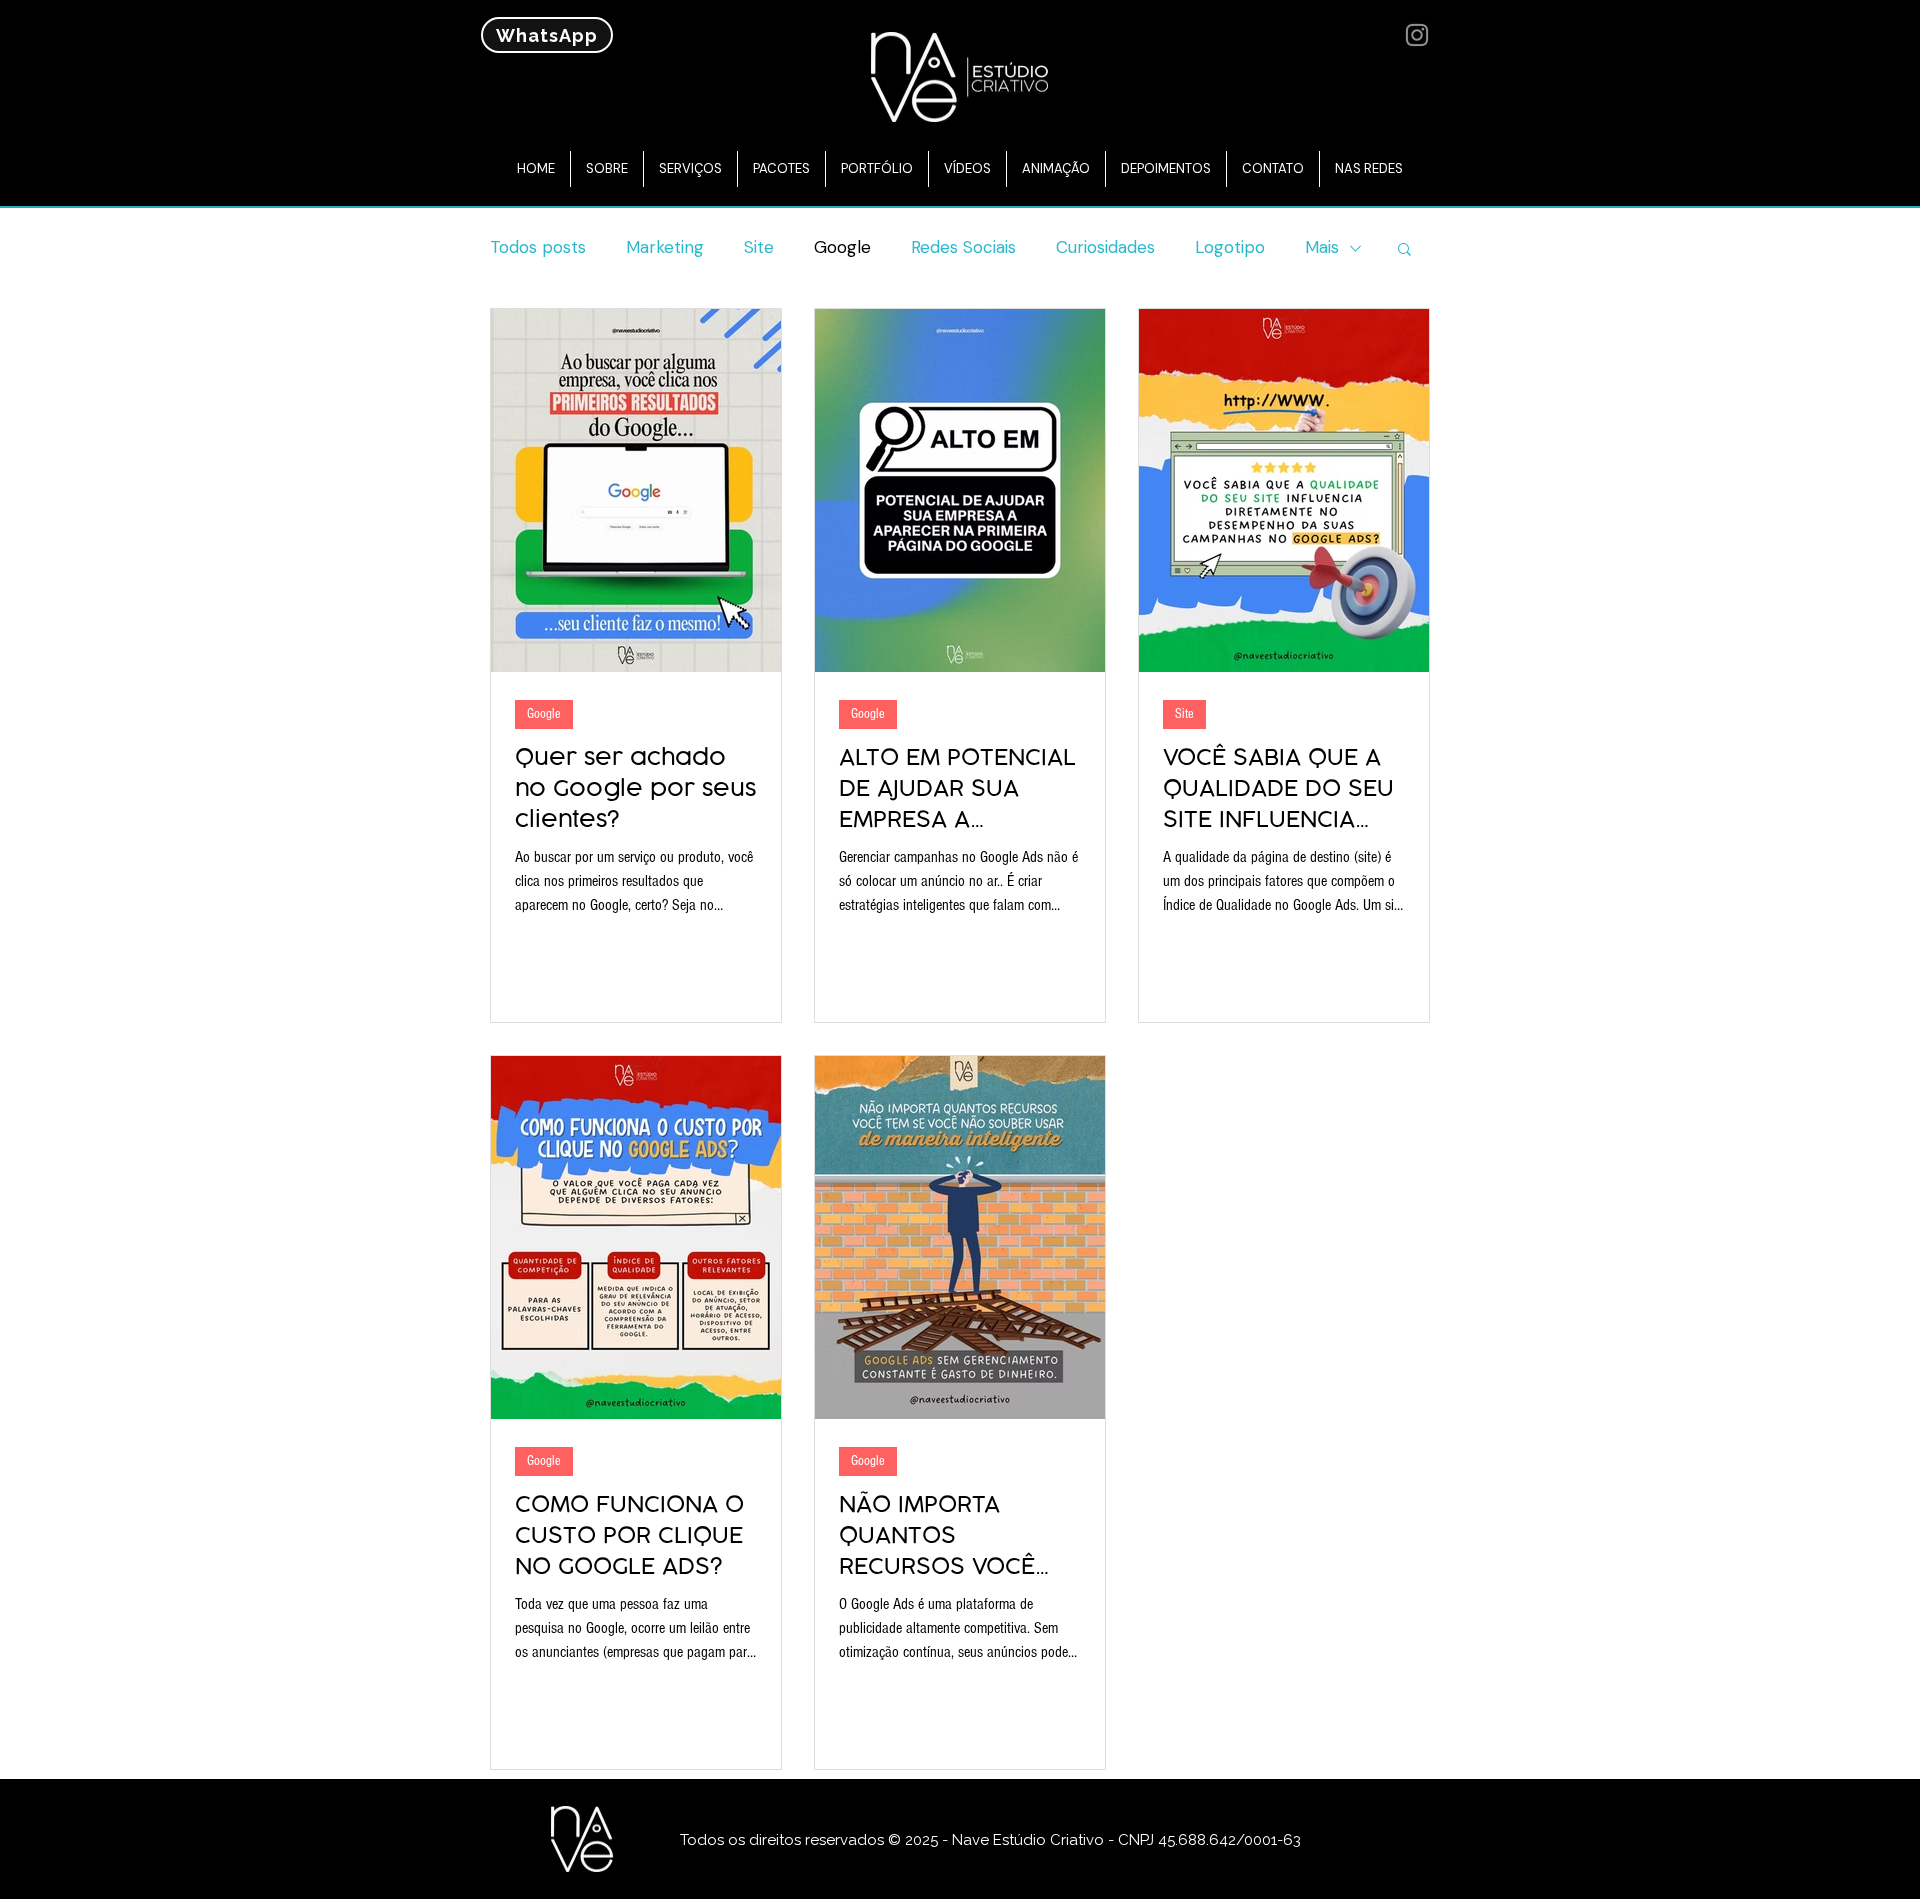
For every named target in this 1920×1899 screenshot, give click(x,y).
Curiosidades (1105, 247)
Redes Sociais (963, 247)
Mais (1322, 247)
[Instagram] (1417, 35)
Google (842, 247)
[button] (1404, 250)
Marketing (665, 247)
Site (759, 247)
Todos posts (538, 247)
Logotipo (1230, 247)
